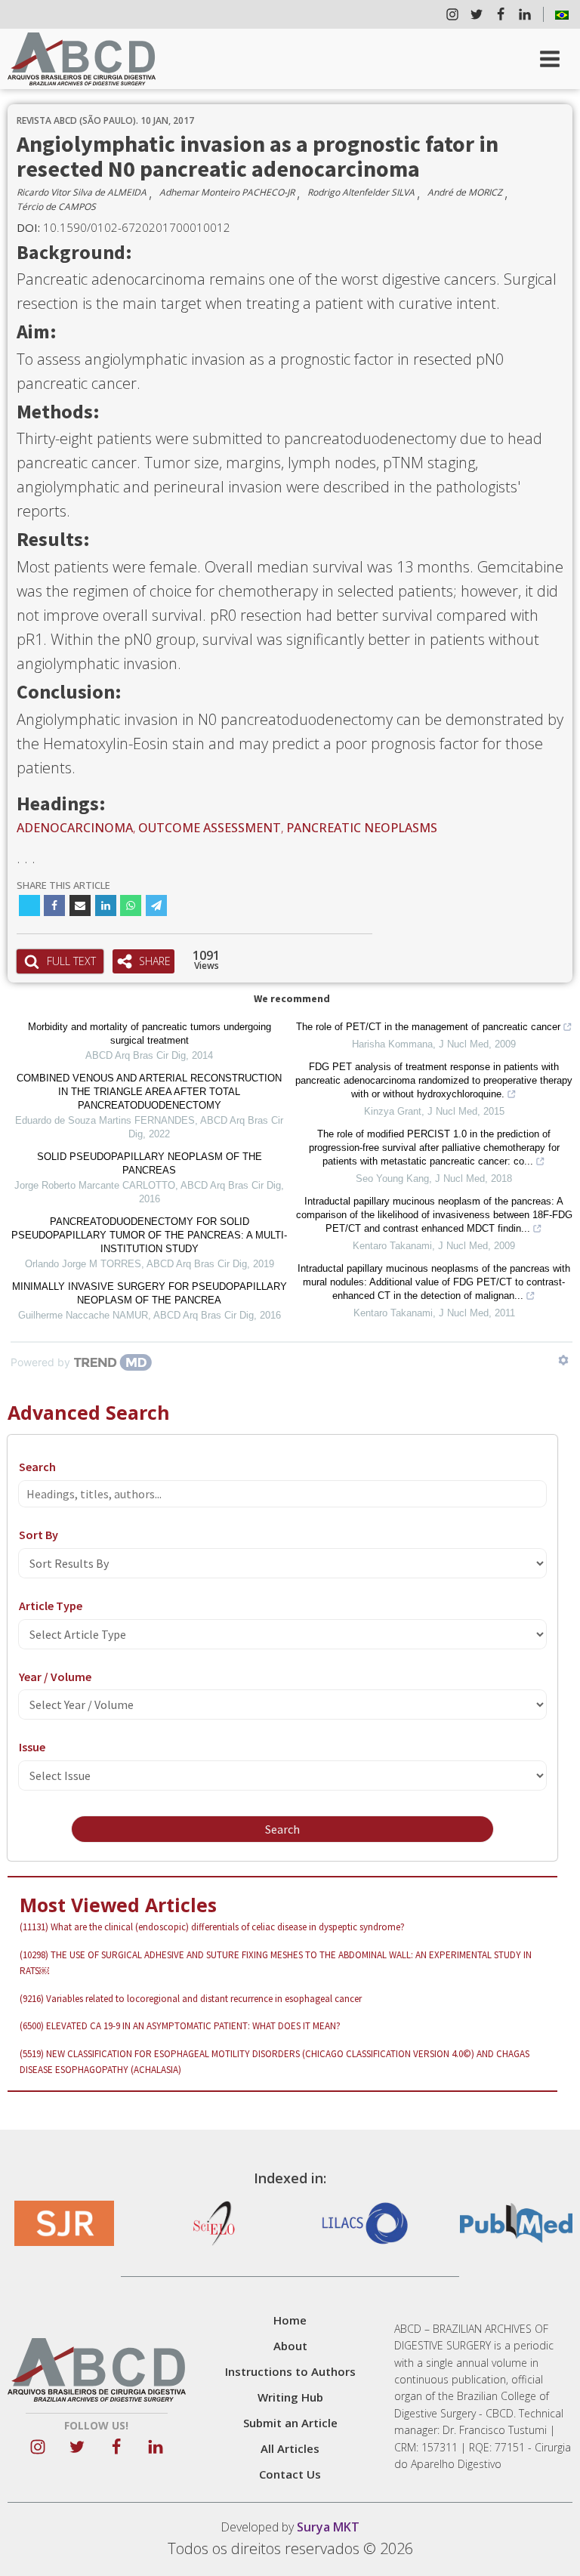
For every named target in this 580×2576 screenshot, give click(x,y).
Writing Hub (290, 2397)
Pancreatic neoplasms (362, 828)
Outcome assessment (210, 828)
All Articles (290, 2448)
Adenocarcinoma (75, 828)
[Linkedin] (106, 905)
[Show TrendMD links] (563, 1360)
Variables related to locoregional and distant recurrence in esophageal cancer (191, 1999)
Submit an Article (290, 2423)
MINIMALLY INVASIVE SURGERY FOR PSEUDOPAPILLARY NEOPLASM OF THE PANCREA (150, 1293)
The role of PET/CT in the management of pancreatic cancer (428, 1027)
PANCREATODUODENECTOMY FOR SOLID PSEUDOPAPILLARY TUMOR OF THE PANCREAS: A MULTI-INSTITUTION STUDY (149, 1235)
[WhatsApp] (131, 905)
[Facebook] (54, 905)
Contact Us (290, 2474)
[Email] (80, 905)
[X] (29, 905)
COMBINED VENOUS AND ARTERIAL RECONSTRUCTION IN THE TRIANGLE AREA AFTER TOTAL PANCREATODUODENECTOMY (149, 1092)
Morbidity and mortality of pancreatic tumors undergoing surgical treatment (150, 1033)
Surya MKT (328, 2527)
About (290, 2346)
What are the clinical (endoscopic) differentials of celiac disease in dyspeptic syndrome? (212, 1927)
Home (290, 2320)
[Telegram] (156, 905)
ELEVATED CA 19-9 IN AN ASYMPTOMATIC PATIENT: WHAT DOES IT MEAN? (180, 2026)
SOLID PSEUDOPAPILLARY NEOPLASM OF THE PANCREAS (150, 1163)
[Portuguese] (562, 14)
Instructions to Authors (290, 2371)
